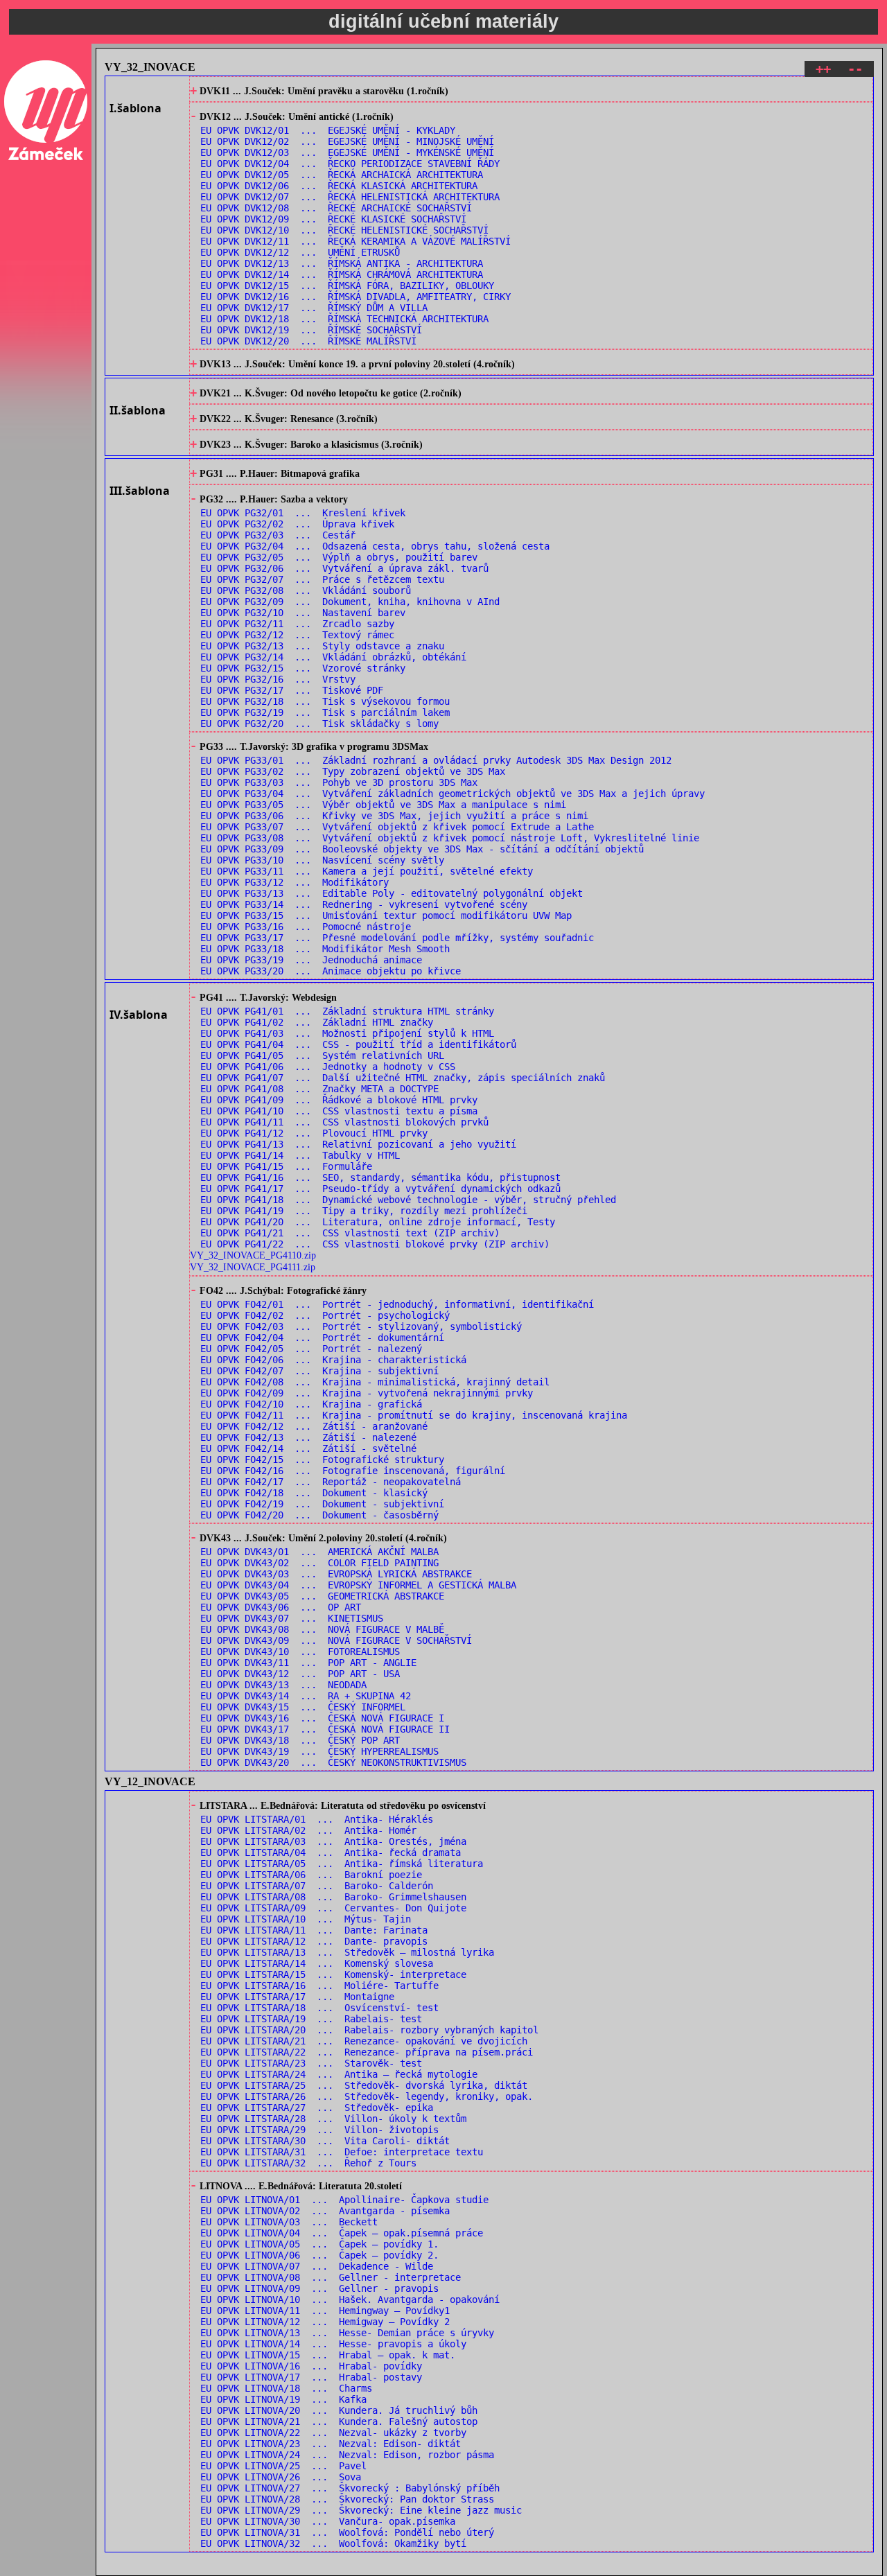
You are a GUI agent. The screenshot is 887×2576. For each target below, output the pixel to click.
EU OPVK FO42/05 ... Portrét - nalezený (311, 1349)
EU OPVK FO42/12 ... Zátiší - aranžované (314, 1426)
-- (855, 69)
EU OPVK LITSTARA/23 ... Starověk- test (311, 2063)
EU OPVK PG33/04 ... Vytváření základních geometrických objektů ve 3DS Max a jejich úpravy (453, 794)
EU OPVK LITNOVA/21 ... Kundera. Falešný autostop (339, 2421)
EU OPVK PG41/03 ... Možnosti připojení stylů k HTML (347, 1033)
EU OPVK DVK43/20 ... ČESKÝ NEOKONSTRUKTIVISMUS (333, 1762)
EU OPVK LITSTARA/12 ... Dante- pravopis (314, 1941)
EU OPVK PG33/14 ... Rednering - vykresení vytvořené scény (364, 904)
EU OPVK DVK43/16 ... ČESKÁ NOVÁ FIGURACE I (322, 1718)
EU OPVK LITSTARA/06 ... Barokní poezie (311, 1875)
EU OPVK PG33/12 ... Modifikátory (295, 882)
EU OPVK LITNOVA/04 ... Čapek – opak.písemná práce (342, 2233)
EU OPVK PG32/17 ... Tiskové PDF (292, 690)
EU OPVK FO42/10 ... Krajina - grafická (311, 1404)
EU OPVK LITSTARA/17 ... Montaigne (297, 1997)
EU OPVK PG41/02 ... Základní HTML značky (317, 1022)
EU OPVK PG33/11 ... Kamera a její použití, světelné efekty (367, 871)
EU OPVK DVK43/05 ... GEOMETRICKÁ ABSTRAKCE (322, 1596)
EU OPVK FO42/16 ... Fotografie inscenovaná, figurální (353, 1471)
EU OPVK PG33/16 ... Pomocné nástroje (306, 927)
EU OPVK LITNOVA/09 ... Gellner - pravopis (319, 2288)
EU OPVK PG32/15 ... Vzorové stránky (303, 668)
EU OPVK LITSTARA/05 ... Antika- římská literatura (342, 1864)
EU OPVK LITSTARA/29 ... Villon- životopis (319, 2130)
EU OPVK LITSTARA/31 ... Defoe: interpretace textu (342, 2152)
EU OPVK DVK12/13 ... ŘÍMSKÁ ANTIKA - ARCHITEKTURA (342, 263)
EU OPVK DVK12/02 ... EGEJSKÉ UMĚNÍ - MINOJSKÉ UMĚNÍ (347, 141)
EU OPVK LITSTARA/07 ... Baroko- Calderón (317, 1886)
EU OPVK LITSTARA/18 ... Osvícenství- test (319, 2008)
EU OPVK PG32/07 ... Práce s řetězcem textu (322, 579)
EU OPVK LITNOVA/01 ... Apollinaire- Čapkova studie (344, 2200)
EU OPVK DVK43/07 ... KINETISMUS (292, 1618)
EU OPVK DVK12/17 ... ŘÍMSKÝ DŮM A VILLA (314, 308)
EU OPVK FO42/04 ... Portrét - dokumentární (322, 1338)
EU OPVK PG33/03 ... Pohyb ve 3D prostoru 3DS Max (339, 782)
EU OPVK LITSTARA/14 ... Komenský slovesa (317, 1963)
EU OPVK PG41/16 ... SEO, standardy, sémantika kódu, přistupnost (380, 1177)
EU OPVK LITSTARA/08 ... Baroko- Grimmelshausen (333, 1897)
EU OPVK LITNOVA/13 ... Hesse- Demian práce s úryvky (347, 2333)
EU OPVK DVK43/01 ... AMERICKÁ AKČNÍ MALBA (319, 1552)
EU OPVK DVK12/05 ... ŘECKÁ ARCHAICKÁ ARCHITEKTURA (342, 175)
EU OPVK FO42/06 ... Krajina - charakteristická (333, 1360)
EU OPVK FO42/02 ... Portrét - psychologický (325, 1315)
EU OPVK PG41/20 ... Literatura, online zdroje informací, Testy (378, 1222)
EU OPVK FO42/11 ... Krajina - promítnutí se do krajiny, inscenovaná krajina (414, 1415)
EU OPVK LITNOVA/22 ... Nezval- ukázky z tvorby (333, 2433)
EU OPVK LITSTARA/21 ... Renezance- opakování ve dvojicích (364, 2041)
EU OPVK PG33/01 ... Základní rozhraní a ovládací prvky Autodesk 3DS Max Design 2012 (436, 760)
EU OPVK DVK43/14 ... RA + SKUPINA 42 (306, 1696)
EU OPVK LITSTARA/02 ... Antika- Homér (308, 1830)
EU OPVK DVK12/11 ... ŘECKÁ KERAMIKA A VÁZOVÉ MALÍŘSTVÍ (355, 241)
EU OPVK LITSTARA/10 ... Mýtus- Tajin (306, 1919)
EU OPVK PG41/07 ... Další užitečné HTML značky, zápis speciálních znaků (403, 1078)
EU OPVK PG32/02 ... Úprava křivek (297, 524)
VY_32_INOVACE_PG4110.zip (253, 1255)
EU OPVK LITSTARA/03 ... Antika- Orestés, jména (333, 1841)
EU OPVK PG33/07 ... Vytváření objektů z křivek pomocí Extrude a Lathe (397, 827)
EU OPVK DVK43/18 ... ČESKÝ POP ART (300, 1740)
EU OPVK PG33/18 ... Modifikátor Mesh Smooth (325, 949)
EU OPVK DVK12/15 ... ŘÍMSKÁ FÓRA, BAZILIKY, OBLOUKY (347, 286)
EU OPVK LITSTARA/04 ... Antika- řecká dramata (331, 1852)
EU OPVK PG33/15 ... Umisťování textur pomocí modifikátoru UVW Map (386, 915)
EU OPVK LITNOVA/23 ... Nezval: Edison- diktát (331, 2444)
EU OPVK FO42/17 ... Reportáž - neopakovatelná (331, 1482)
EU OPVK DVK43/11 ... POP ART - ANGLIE (308, 1663)
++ (823, 69)
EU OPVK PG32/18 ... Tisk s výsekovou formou (325, 701)
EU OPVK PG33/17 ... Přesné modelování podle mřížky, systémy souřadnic (397, 938)
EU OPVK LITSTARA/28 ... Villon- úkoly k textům (333, 2119)
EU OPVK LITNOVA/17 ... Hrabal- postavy (311, 2377)
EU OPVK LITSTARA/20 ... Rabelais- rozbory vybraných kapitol (369, 2030)
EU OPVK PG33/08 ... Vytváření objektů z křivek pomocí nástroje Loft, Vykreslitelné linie (450, 838)
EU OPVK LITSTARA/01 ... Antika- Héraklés (317, 1819)
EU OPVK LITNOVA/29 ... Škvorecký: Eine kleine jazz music (361, 2510)
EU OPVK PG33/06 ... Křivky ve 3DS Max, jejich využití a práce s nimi (394, 816)
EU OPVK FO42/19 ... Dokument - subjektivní (322, 1504)
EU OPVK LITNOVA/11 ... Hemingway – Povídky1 (325, 2311)
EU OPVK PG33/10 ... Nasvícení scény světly (322, 860)
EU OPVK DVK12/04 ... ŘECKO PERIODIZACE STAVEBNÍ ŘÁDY (350, 164)
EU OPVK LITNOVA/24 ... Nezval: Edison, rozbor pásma (347, 2455)
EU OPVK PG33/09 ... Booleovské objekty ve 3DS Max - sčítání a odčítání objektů (422, 849)
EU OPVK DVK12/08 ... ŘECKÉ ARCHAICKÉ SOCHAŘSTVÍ (336, 208)
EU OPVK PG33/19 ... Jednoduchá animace (311, 960)
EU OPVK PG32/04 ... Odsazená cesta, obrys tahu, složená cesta (375, 546)
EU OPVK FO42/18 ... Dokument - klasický (314, 1493)
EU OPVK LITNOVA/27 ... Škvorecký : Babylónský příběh (350, 2488)
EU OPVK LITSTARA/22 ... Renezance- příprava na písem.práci (367, 2052)
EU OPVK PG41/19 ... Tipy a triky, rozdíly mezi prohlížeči (364, 1211)
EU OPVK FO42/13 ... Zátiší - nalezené (308, 1437)
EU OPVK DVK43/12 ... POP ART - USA (300, 1674)
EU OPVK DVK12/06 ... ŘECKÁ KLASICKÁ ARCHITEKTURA (339, 186)
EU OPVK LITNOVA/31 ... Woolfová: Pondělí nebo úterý (347, 2532)
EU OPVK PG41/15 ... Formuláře (286, 1166)
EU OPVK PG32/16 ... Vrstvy (278, 679)
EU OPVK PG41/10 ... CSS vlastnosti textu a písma (339, 1111)
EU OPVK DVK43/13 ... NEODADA (283, 1685)
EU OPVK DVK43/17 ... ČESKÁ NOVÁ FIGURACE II (325, 1729)
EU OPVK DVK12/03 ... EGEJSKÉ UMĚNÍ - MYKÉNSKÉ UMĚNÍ (347, 152)
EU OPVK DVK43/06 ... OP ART (281, 1607)
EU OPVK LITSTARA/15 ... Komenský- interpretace (333, 1974)
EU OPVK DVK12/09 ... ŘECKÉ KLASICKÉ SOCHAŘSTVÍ (333, 219)
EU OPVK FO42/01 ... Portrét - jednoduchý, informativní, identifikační (397, 1304)
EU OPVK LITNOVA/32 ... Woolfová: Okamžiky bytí (333, 2543)
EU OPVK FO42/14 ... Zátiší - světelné (308, 1448)
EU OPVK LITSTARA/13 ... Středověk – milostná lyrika (347, 1952)
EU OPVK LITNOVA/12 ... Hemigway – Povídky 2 (325, 2322)
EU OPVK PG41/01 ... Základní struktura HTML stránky (347, 1011)
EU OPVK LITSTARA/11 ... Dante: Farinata (314, 1930)
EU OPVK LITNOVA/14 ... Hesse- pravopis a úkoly (333, 2344)
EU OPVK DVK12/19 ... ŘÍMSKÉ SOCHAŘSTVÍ (311, 330)
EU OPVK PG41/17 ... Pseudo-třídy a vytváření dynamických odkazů (380, 1189)
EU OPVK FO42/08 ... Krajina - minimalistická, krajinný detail (375, 1382)
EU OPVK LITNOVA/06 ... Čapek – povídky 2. (319, 2255)
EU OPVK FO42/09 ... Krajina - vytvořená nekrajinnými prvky (367, 1393)
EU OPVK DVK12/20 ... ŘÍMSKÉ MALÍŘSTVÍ (308, 341)
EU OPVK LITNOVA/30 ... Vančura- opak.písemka (328, 2521)
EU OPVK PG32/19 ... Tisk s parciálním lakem (325, 712)
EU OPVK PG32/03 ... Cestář (278, 535)
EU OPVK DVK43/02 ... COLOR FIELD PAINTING (319, 1563)
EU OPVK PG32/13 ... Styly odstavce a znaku (322, 646)
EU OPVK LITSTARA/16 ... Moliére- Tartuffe (319, 1986)
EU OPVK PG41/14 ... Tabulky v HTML (300, 1155)
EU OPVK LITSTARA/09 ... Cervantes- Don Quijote (333, 1908)
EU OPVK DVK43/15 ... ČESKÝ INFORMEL (303, 1707)
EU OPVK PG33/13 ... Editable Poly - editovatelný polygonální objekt (392, 893)
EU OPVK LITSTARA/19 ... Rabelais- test (311, 2019)
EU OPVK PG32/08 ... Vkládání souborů (306, 590)
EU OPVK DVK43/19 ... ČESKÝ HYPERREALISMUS (319, 1751)
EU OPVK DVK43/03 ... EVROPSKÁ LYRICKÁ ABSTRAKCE (336, 1574)
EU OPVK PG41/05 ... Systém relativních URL (322, 1055)
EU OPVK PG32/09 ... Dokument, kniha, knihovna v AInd (350, 602)
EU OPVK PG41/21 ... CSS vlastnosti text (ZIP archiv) (350, 1233)
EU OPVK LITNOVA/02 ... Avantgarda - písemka (325, 2211)
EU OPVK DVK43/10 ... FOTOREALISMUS (300, 1651)
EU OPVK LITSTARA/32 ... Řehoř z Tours (308, 2163)
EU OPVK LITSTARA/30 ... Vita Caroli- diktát (325, 2141)
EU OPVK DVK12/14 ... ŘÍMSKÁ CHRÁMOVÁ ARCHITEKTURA (342, 274)
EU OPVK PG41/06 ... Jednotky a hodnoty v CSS (328, 1067)
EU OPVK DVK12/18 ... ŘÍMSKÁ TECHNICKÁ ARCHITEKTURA (344, 319)
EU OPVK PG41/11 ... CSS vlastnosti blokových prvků (344, 1122)
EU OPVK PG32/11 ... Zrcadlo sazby (297, 624)
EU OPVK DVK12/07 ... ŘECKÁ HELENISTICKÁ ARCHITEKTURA (350, 197)
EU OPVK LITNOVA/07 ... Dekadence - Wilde (317, 2266)
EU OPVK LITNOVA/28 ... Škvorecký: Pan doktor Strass (347, 2499)
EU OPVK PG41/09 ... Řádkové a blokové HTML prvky (339, 1100)
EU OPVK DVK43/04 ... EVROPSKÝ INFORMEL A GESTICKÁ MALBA (358, 1585)
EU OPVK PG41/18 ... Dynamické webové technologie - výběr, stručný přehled (408, 1200)
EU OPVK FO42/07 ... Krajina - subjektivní (319, 1371)
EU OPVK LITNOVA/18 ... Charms (286, 2388)
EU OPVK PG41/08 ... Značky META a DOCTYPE (319, 1089)
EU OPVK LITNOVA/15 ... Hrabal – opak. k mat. (328, 2355)
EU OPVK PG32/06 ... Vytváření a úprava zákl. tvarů (344, 568)
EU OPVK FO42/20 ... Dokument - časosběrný (319, 1515)
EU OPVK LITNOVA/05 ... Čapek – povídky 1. (319, 2244)
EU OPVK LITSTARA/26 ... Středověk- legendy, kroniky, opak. (367, 2096)
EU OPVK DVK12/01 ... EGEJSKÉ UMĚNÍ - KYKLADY (328, 130)
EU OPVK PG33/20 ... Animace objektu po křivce (331, 971)
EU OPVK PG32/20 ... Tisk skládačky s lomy (319, 724)
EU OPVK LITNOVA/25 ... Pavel (283, 2466)
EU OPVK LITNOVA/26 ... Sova (281, 2477)
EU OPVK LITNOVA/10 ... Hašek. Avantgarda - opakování (350, 2299)
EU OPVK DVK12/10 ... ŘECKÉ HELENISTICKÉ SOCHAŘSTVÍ (344, 230)
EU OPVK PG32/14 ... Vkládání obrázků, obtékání (333, 657)
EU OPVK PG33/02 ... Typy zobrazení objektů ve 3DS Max (353, 771)
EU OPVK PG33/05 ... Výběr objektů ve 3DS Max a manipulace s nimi (383, 805)
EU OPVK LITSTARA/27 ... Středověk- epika (317, 2108)
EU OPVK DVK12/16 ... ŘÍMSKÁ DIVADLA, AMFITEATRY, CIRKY (355, 297)
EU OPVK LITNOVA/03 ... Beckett (289, 2222)
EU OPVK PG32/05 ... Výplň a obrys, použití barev (339, 557)
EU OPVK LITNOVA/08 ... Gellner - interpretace (331, 2277)
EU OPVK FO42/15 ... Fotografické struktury (322, 1460)
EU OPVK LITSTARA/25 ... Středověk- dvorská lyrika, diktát (364, 2085)
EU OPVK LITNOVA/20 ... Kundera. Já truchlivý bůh (339, 2410)
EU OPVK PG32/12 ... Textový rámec (297, 635)
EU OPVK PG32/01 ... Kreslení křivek (303, 513)
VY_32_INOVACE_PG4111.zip (253, 1267)
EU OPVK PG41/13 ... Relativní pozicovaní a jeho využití (358, 1144)
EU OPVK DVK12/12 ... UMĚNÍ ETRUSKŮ (300, 252)
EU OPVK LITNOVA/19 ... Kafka (283, 2399)
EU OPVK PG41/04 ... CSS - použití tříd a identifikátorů (358, 1044)
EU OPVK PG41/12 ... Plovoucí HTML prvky (314, 1133)
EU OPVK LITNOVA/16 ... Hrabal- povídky (311, 2366)
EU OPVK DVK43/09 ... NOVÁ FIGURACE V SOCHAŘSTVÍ (336, 1640)
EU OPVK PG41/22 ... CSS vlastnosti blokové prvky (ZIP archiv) (375, 1244)
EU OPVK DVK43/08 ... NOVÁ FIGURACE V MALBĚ (322, 1629)
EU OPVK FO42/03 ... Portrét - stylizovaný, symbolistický (361, 1326)
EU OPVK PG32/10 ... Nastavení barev (303, 613)
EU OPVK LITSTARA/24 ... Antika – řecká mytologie (339, 2074)
